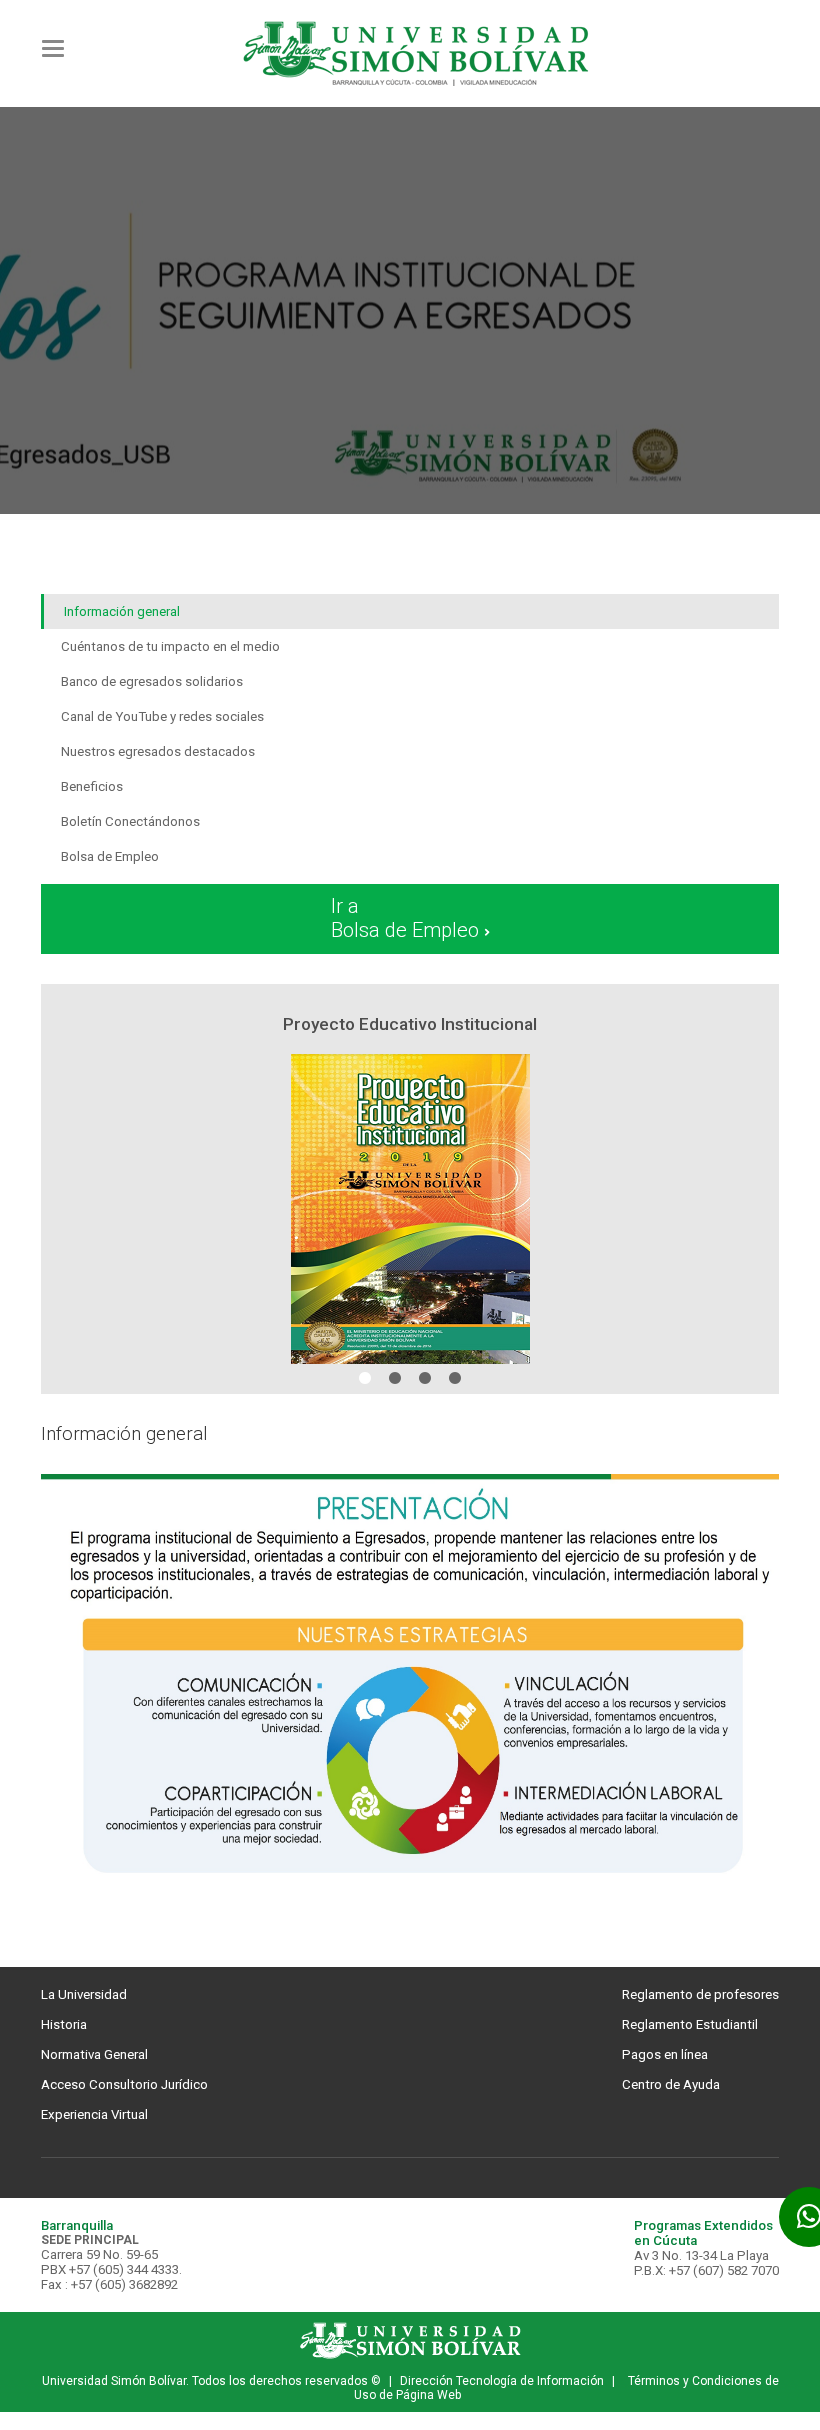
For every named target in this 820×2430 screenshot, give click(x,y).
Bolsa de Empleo (110, 856)
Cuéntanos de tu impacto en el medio (170, 646)
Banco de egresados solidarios (152, 681)
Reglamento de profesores (700, 1994)
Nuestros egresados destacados (158, 751)
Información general (122, 611)
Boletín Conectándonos (130, 821)
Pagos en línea (665, 2054)
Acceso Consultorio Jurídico (124, 2084)
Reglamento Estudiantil (690, 2024)
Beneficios (92, 786)
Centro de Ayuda (671, 2084)
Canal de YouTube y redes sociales (162, 716)
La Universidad (84, 1994)
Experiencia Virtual (94, 2114)
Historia (64, 2024)
